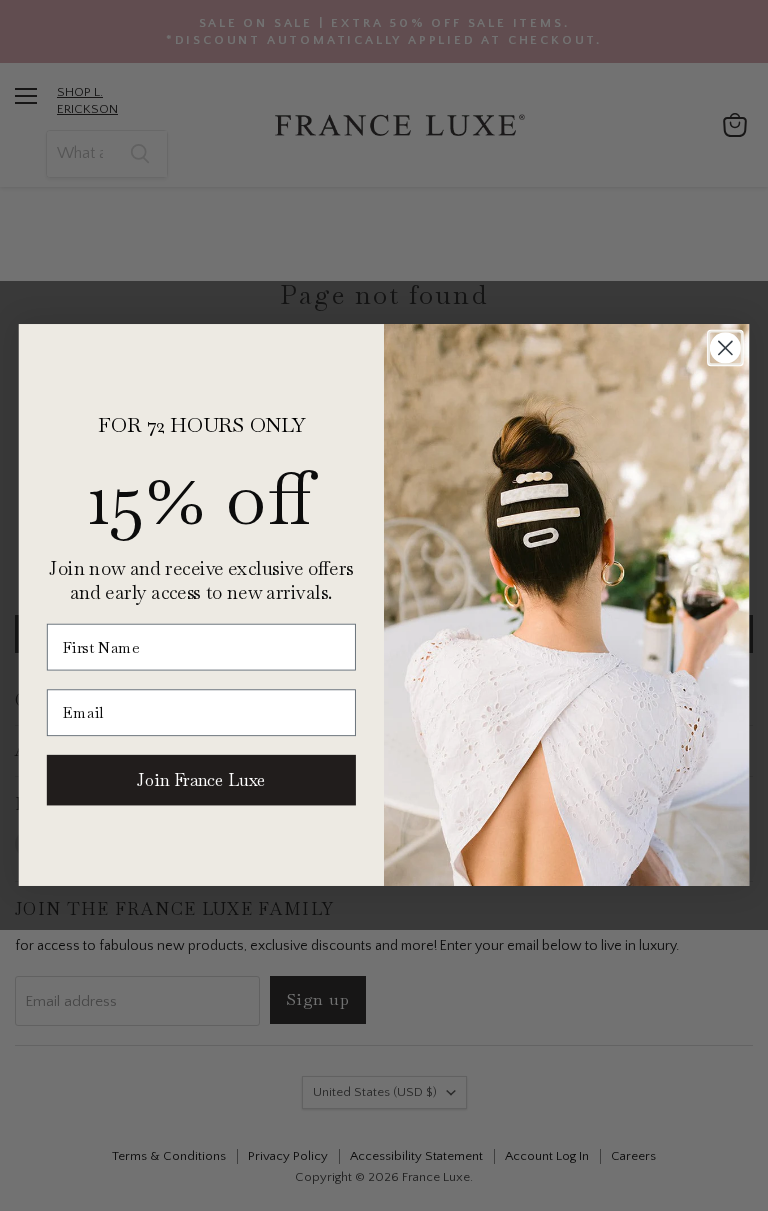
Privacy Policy (620, 1128)
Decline (582, 1180)
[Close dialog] (725, 348)
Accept (374, 1180)
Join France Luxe (201, 780)
